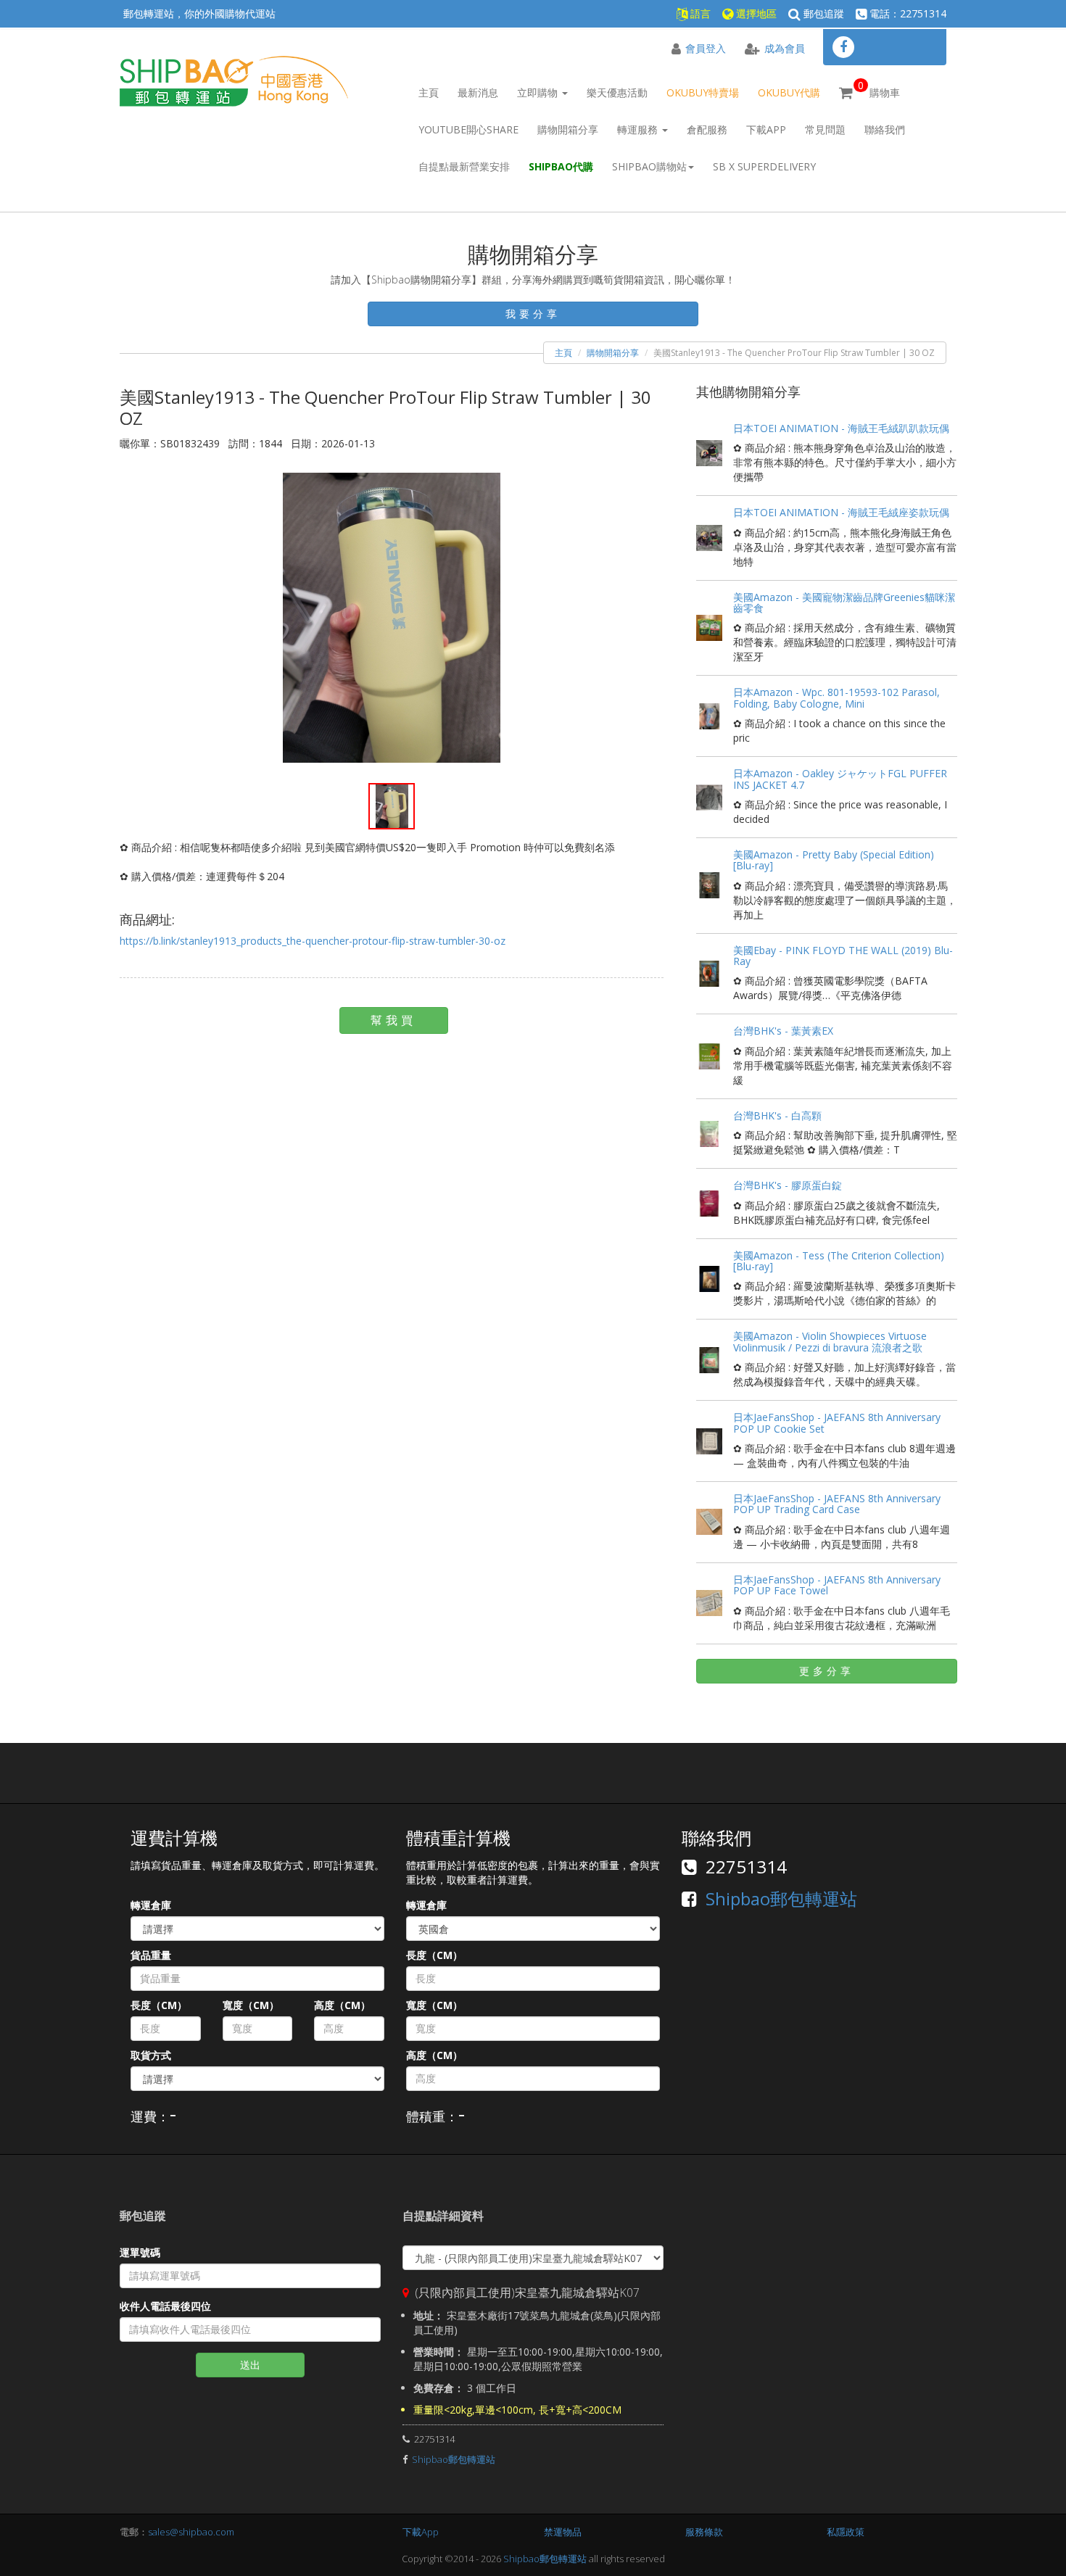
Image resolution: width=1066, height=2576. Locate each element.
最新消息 (478, 92)
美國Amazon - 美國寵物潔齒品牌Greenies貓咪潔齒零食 (844, 602)
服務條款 (704, 2532)
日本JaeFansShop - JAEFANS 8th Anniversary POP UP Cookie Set (837, 1422)
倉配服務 (707, 129)
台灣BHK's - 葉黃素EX (783, 1031)
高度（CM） (342, 2005)
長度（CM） (159, 2005)
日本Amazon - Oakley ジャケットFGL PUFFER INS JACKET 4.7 (840, 779)
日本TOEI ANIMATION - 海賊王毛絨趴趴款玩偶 (841, 428)
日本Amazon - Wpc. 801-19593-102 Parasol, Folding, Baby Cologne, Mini (836, 697)
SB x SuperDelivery (764, 166)
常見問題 (825, 129)
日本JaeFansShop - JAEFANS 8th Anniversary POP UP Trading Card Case (837, 1504)
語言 (699, 13)
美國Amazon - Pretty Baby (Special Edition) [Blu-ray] (834, 860)
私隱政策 (846, 2532)
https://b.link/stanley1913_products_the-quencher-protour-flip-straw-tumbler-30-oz (313, 941)
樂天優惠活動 (617, 92)
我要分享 (533, 314)
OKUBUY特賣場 (703, 92)
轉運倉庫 (151, 1905)
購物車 (879, 89)
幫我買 (393, 1020)
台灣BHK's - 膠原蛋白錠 (788, 1185)
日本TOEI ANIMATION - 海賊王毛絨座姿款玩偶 (841, 512)
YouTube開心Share (468, 129)
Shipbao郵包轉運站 (781, 1898)
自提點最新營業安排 (464, 166)
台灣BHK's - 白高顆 (777, 1115)
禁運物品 (563, 2532)
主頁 (429, 92)
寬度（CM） (251, 2005)
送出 (250, 2365)
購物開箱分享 (568, 129)
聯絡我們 (885, 129)
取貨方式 (151, 2055)
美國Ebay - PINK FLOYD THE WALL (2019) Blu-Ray (843, 956)
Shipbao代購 (561, 166)
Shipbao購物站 (649, 166)
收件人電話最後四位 (165, 2306)
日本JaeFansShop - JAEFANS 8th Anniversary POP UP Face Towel (837, 1585)
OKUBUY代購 (789, 92)
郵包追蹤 (822, 13)
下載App (766, 129)
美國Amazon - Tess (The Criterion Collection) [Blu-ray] (839, 1261)
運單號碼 (140, 2252)
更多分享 (827, 1671)
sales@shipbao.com (191, 2532)
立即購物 (539, 92)
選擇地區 (755, 13)
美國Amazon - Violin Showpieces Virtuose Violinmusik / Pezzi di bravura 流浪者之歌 (830, 1341)
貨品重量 (151, 1955)
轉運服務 (639, 129)
